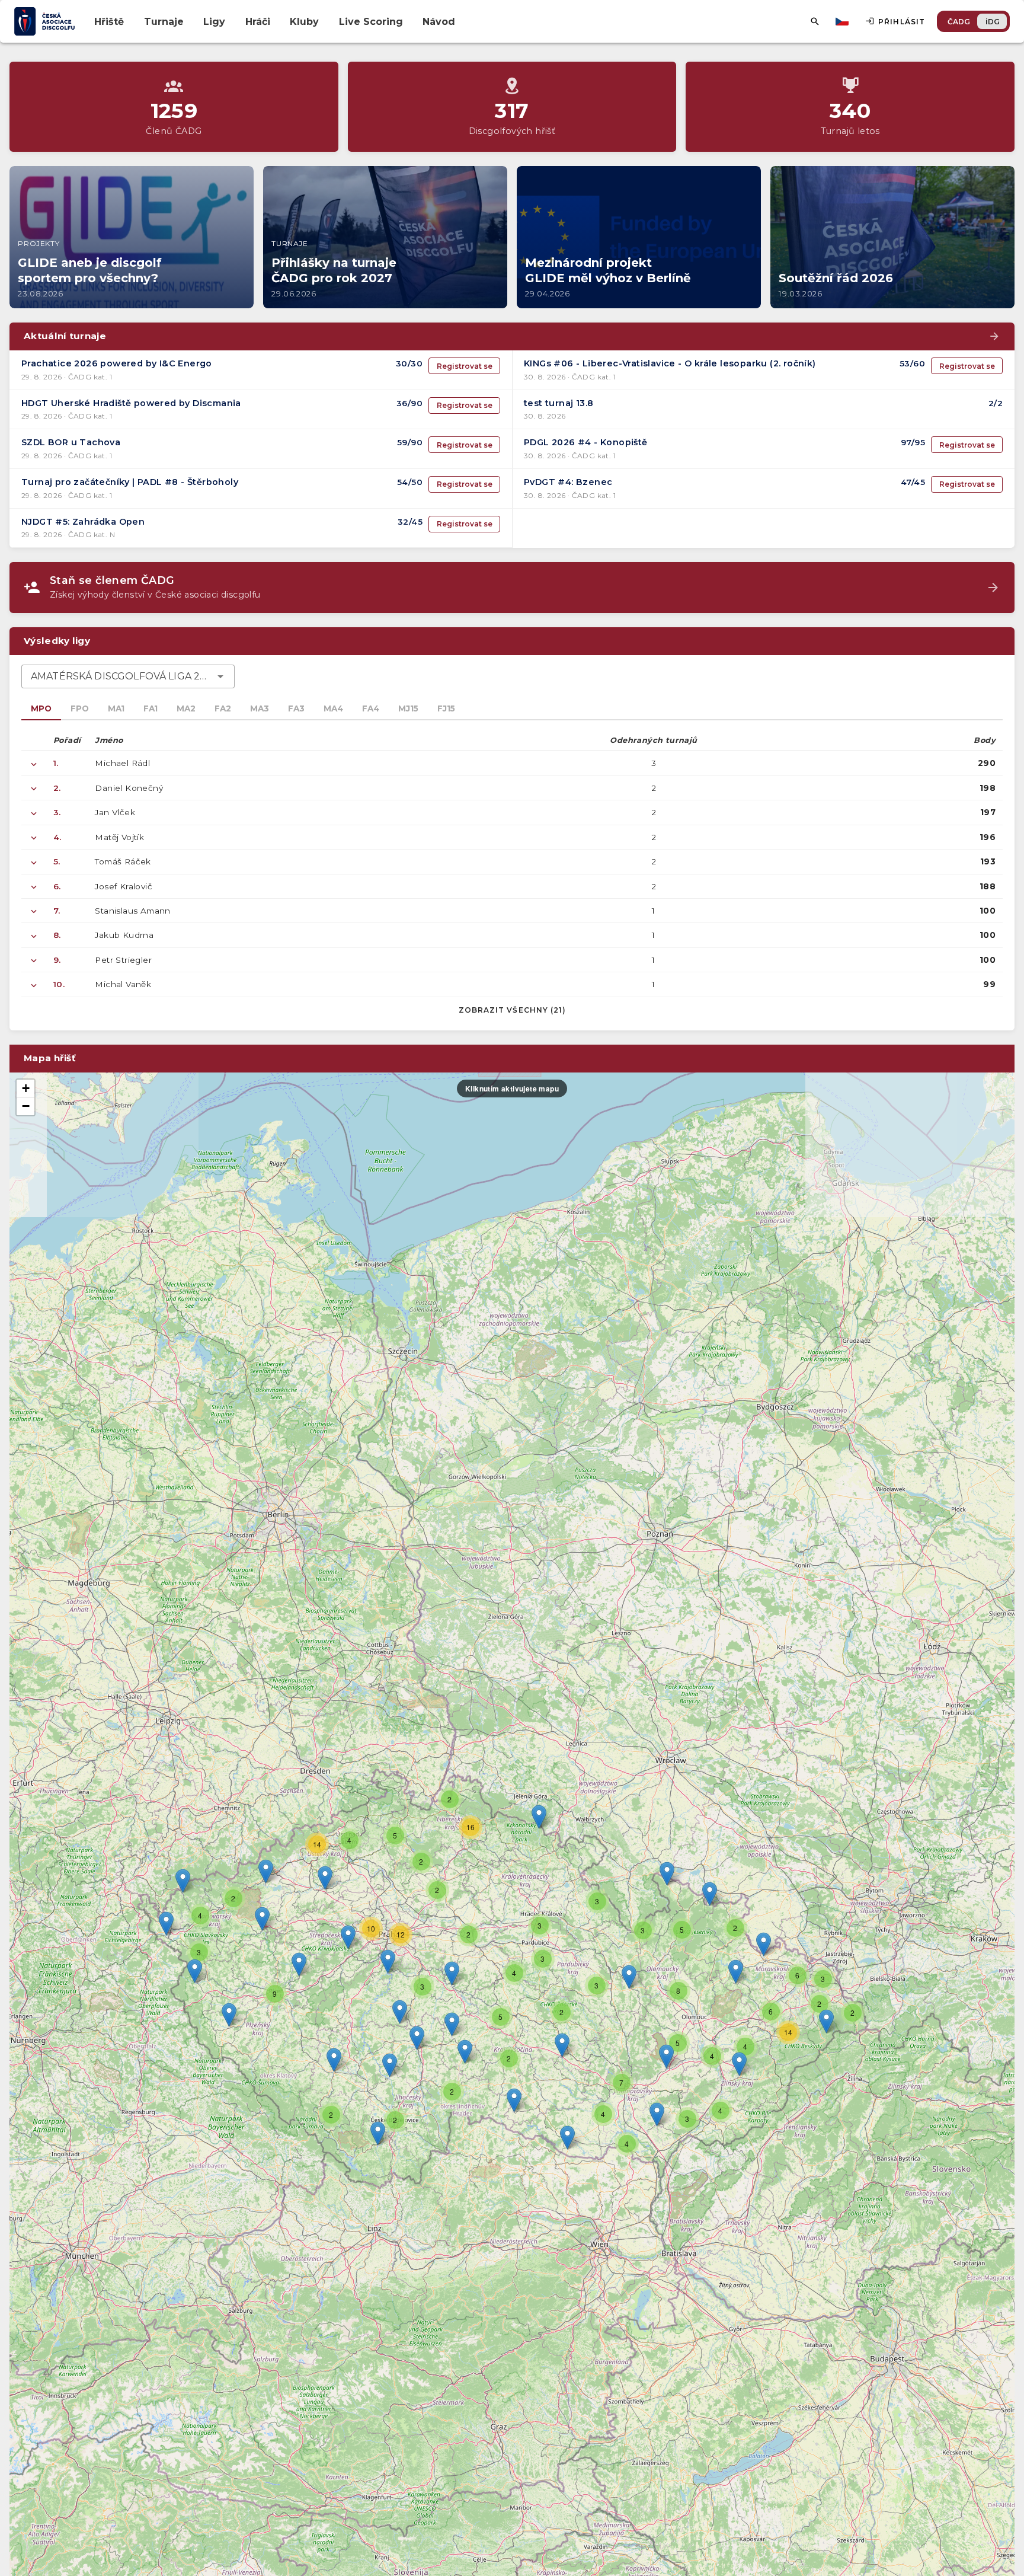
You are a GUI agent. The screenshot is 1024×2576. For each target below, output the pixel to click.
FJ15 (446, 708)
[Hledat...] (815, 21)
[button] (562, 2045)
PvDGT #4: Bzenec (568, 482)
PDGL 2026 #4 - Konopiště (586, 442)
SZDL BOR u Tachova (71, 442)
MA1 (116, 708)
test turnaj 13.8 (559, 403)
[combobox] (128, 676)
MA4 (333, 708)
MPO (41, 708)
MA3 (260, 708)
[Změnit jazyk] (843, 21)
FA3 (296, 708)
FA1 (151, 708)
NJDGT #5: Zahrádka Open (83, 522)
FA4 (371, 708)
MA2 (186, 708)
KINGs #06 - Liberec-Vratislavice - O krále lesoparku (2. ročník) (670, 363)
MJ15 (408, 708)
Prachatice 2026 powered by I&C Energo (117, 363)
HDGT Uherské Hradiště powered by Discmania (131, 403)
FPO (80, 708)
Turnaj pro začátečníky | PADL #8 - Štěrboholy (130, 482)
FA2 (223, 708)
